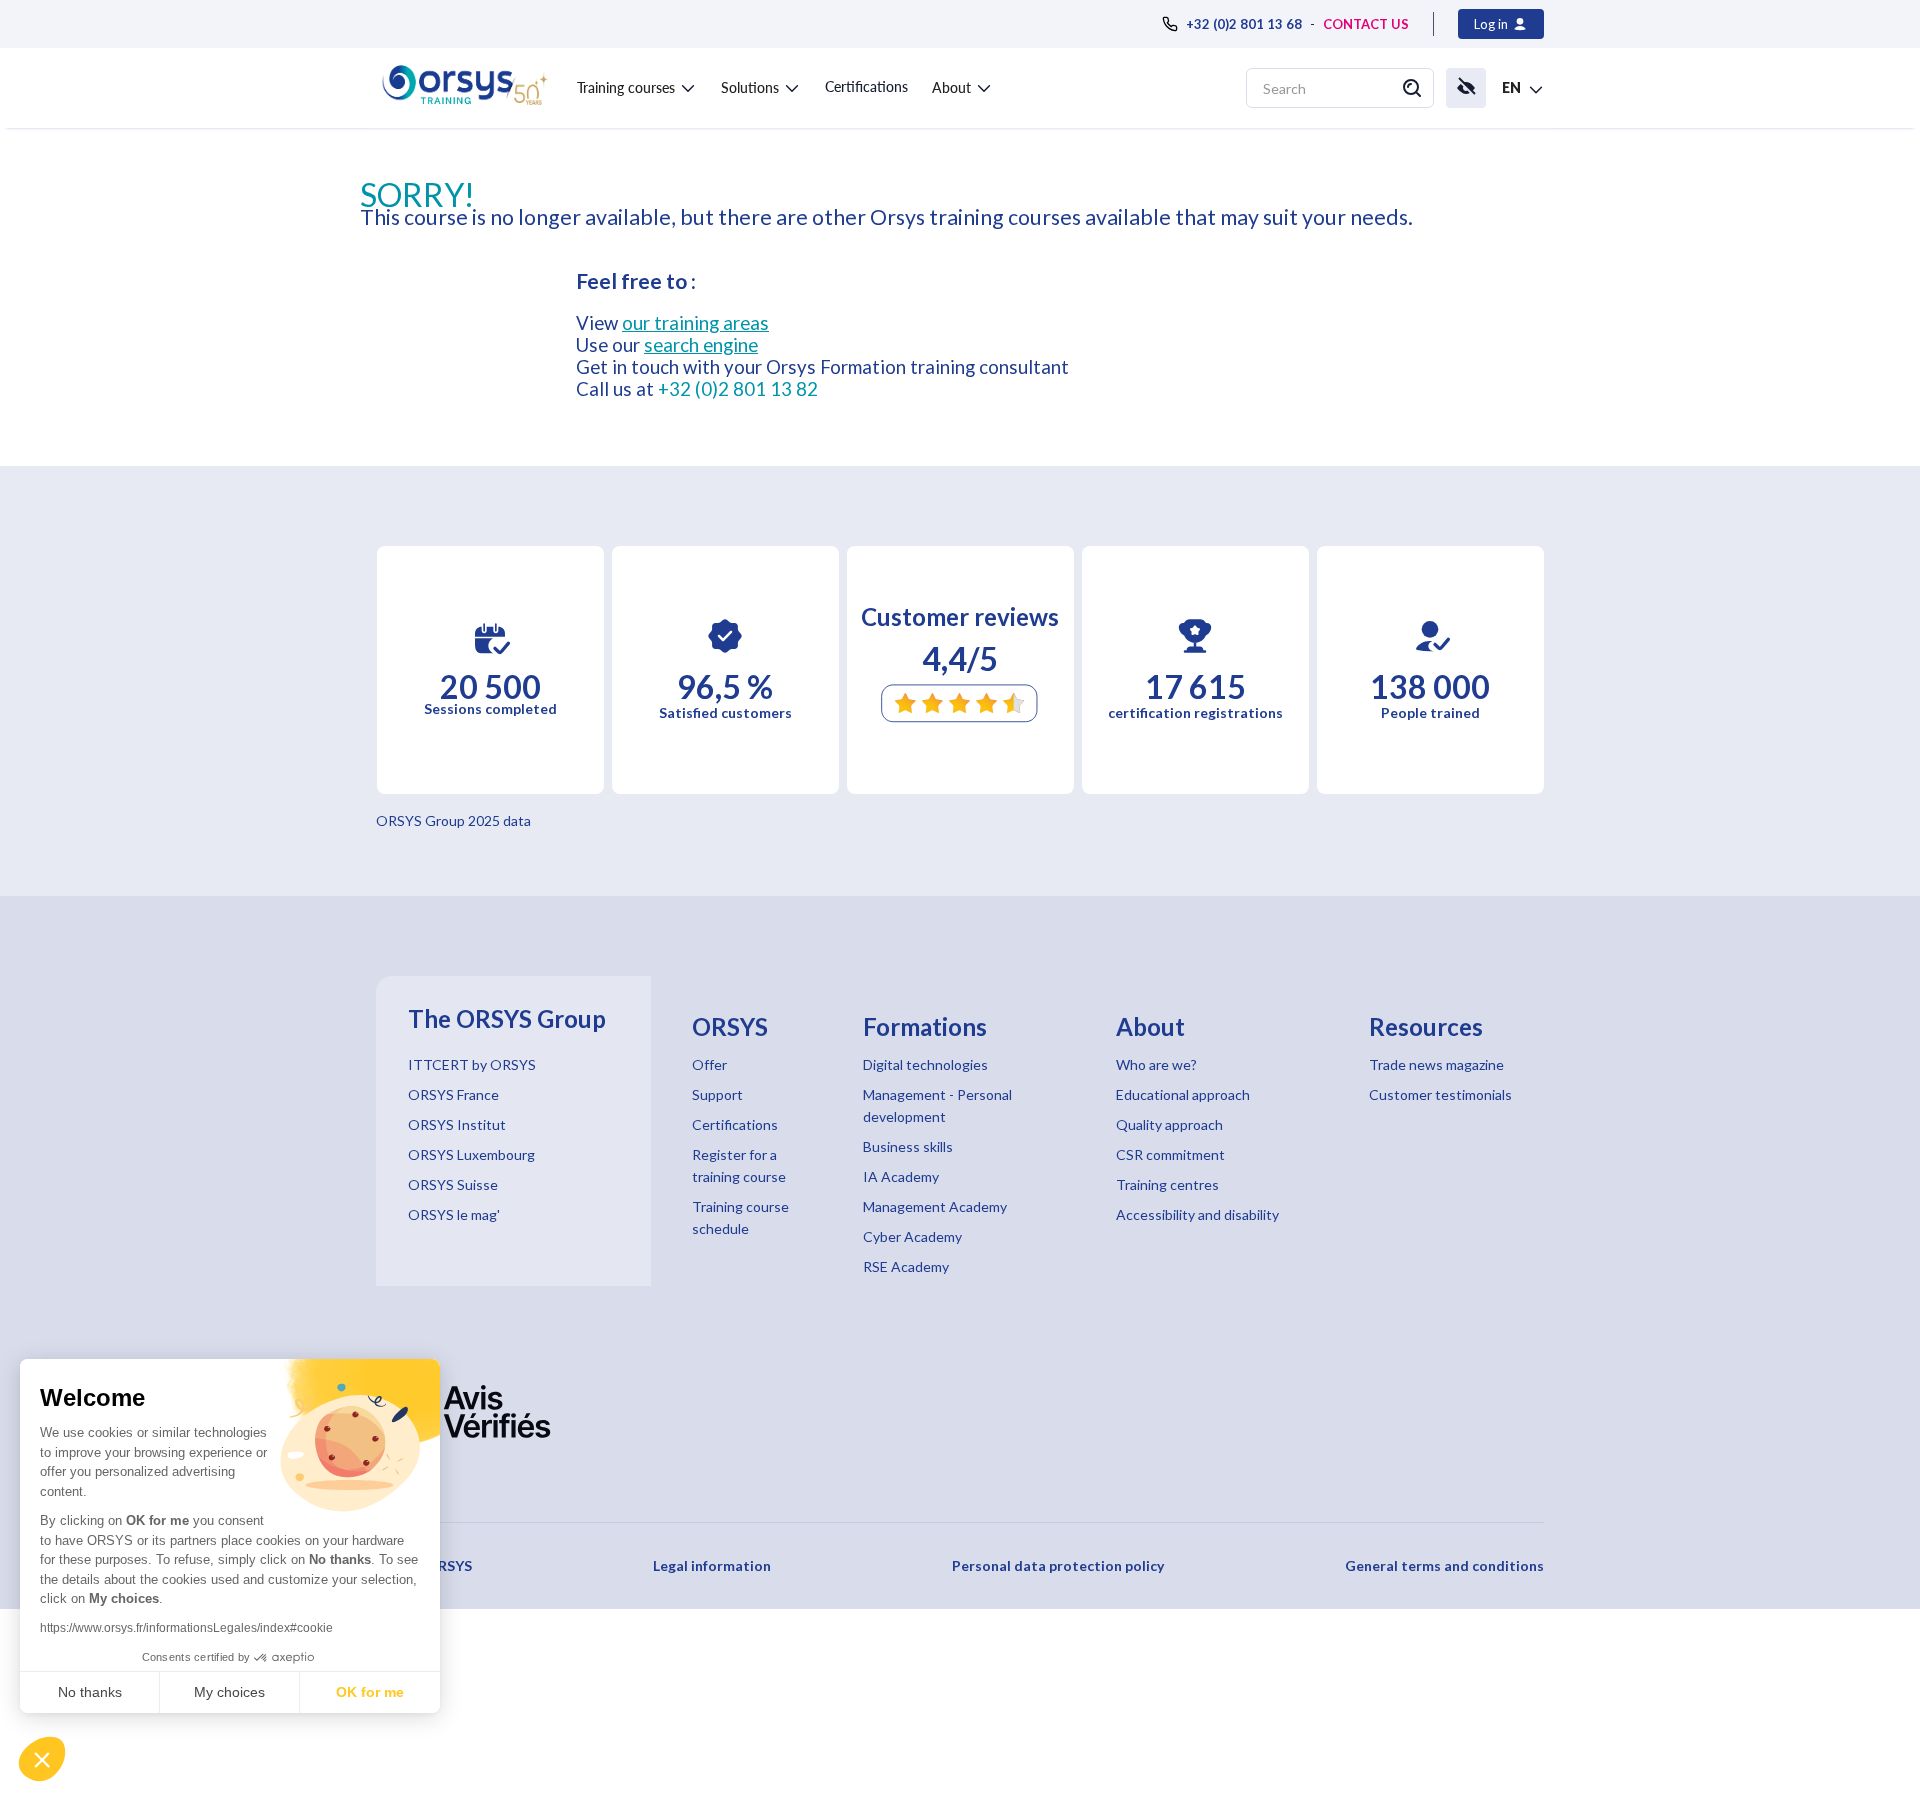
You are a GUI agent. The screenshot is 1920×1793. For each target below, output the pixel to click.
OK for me (370, 1692)
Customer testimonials (1440, 1094)
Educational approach (1183, 1094)
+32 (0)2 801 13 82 (738, 389)
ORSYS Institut (457, 1124)
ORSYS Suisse (453, 1184)
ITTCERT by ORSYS (472, 1064)
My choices (229, 1692)
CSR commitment (1170, 1154)
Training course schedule (740, 1217)
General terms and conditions (1444, 1565)
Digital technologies (925, 1064)
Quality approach (1169, 1124)
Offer (709, 1064)
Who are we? (1156, 1064)
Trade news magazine (1436, 1064)
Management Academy (935, 1206)
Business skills (908, 1146)
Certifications (866, 86)
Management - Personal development (937, 1105)
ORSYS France (453, 1094)
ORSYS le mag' (454, 1214)
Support (717, 1094)
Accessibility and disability (1197, 1214)
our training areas (695, 323)
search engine (701, 345)
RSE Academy (906, 1266)
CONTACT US (1366, 24)
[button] (42, 1759)
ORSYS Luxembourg (471, 1154)
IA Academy (901, 1176)
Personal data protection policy (1058, 1565)
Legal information (712, 1565)
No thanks (90, 1692)
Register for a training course (739, 1165)
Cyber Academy (912, 1236)
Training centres (1167, 1184)
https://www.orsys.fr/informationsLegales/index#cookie (186, 1628)
